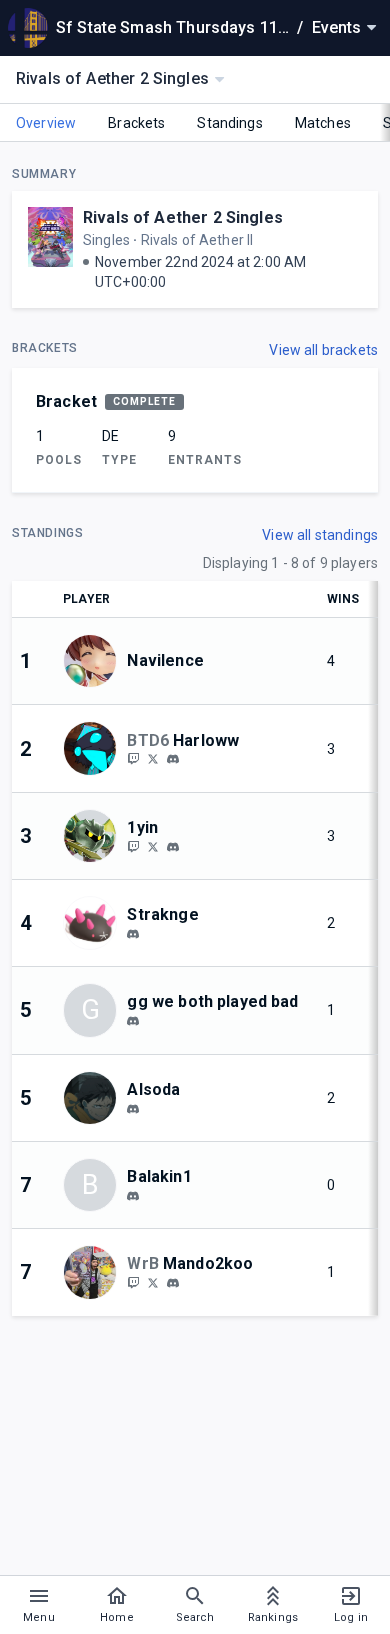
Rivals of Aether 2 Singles (183, 217)
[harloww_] (153, 759)
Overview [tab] (46, 123)
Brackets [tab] (136, 123)
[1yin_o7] (153, 846)
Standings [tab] (229, 123)
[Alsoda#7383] (133, 1109)
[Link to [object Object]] (95, 661)
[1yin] (173, 847)
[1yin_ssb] (133, 846)
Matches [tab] (323, 123)
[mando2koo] (173, 1283)
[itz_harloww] (133, 759)
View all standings (320, 535)
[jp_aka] (133, 1021)
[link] (173, 759)
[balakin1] (133, 1196)
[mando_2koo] (133, 1282)
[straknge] (133, 934)
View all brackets (323, 350)
